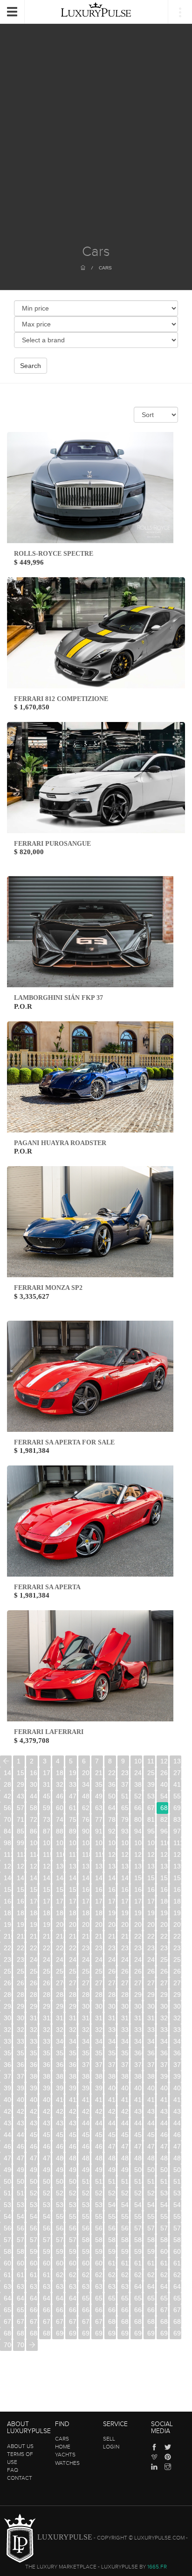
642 (164, 2286)
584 (138, 2240)
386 (112, 2076)
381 (47, 2076)
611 (125, 2263)
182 (8, 1913)
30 (34, 1784)
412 (86, 2100)
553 (99, 2216)
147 (99, 1878)
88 (60, 1831)
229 (73, 1948)
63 (99, 1808)
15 (21, 1773)
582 (112, 2240)
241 (47, 1960)
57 (21, 1808)
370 (86, 2065)
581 (99, 2240)
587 (177, 2240)
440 (86, 2123)
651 (99, 2298)
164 (138, 1890)
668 (138, 2310)
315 (99, 2018)
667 (125, 2310)
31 (47, 1784)
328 (86, 2030)
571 (151, 2228)
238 (8, 1960)
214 (60, 1936)
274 (112, 1983)
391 (177, 2076)
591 (47, 2251)
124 (164, 1854)
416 (138, 2100)
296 (34, 2006)
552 (86, 2216)
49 (99, 1796)
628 (164, 2275)
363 (177, 2053)
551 (73, 2216)
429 (125, 2111)
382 (60, 2076)
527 (125, 2193)
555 (125, 2216)
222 (164, 1936)
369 (73, 2065)
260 (112, 1971)
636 (86, 2286)
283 (47, 1995)
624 (112, 2275)
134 (112, 1866)
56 (7, 1808)
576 (34, 2240)
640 (138, 2286)
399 (99, 2088)
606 (60, 2263)
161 (99, 1890)
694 (112, 2333)
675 (47, 2321)
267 (21, 1983)
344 (112, 2041)
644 (8, 2298)
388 (138, 2076)
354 (60, 2053)
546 (8, 2216)
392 (8, 2088)
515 (151, 2181)
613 (151, 2263)
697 (151, 2333)
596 (112, 2251)
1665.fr (157, 2567)
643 (177, 2286)
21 (99, 1773)
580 (86, 2240)
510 (86, 2181)
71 (21, 1819)
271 (73, 1983)
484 (112, 2158)
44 (34, 1796)
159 (73, 1890)
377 (177, 2065)
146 (86, 1878)
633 (47, 2286)
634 (60, 2286)
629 (177, 2275)
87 (47, 1831)
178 (138, 1901)
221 (151, 1936)
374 (138, 2065)
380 (34, 2076)
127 (21, 1866)
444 (138, 2123)
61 (73, 1808)
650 (86, 2298)
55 (177, 1796)
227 (47, 1948)
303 (125, 2006)
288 (112, 1995)
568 (112, 2228)
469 (99, 2146)
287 (99, 1995)
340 (60, 2041)
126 (8, 1866)
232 (112, 1948)
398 (86, 2088)
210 (8, 1936)
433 (177, 2111)
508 (60, 2181)
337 (21, 2041)
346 (138, 2041)
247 (125, 1960)
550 (60, 2216)
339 (47, 2041)
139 (177, 1866)
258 (86, 1971)
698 (164, 2333)
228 (60, 1948)
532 (8, 2205)
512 (112, 2181)
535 (47, 2205)
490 (8, 2170)
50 (112, 1796)
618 (34, 2275)
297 (47, 2006)
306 (164, 2006)
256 (60, 1971)
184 (34, 1913)
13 (177, 1761)
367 (47, 2065)
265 (177, 1971)
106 (112, 1843)
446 (164, 2123)
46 (60, 1796)
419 (177, 2100)
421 (21, 2111)
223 (177, 1936)
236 (164, 1948)
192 (138, 1913)
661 (47, 2310)
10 (138, 1761)
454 (86, 2135)
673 (21, 2321)
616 (8, 2275)
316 (112, 2018)
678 (86, 2321)
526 (112, 2193)
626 (138, 2275)
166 (164, 1890)
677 (73, 2321)
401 (125, 2088)
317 (125, 2018)
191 (125, 1913)
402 (138, 2088)
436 (34, 2123)
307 (177, 2006)
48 (86, 1796)
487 (151, 2158)
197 (21, 1925)
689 (47, 2333)
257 (73, 1971)
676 (60, 2321)
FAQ (13, 2470)
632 (34, 2286)
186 (60, 1913)
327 (73, 2030)
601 (177, 2251)
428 (112, 2111)
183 (21, 1913)
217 (99, 1936)
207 (151, 1925)
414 (112, 2100)
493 (47, 2170)
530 (164, 2193)
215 (73, 1936)
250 (164, 1960)
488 (164, 2158)
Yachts (65, 2455)
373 (125, 2065)
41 (177, 1784)
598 (138, 2251)
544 (164, 2205)
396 (60, 2088)
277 (151, 1983)
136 (138, 1866)
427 (99, 2111)
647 (47, 2298)
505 (21, 2181)
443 (125, 2123)
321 (177, 2018)
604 (34, 2263)
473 (151, 2146)
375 (151, 2065)
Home (63, 2447)
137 (151, 1866)
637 (99, 2286)
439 (73, 2123)
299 (73, 2006)
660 (34, 2310)
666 (112, 2310)
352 (34, 2053)
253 (21, 1971)
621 (73, 2275)
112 (8, 1854)
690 (60, 2333)
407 (21, 2100)
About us (20, 2446)
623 (99, 2275)
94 (138, 1831)
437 (47, 2123)
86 (34, 1831)
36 (112, 1784)
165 (151, 1890)
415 (125, 2100)
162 (112, 1890)
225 (21, 1948)
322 (8, 2030)
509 (73, 2181)
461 (177, 2135)
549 (47, 2216)
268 (34, 1983)
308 (8, 2018)
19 (73, 1773)
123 (151, 1854)
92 (112, 1831)
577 (47, 2240)
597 (125, 2251)
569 (125, 2228)
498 (112, 2170)
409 (47, 2100)
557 (151, 2216)
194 (164, 1913)
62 (86, 1808)
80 (138, 1819)
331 (125, 2030)
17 (47, 1773)
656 (164, 2298)
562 (34, 2228)
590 (34, 2251)
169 (21, 1901)
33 (73, 1784)
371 (99, 2065)
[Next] (32, 2345)
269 (47, 1983)
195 (177, 1913)
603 (21, 2263)
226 (34, 1948)
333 (151, 2030)
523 (73, 2193)
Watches (67, 2463)
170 (34, 1901)
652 (112, 2298)
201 (73, 1925)
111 (177, 1843)
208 (164, 1925)
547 (21, 2216)
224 (8, 1948)
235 (151, 1948)
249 (151, 1960)
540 (112, 2205)
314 (86, 2018)
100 (34, 1843)
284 (60, 1995)
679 (99, 2321)
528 (138, 2193)
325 (47, 2030)
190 (112, 1913)
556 (138, 2216)
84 (7, 1831)
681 (125, 2321)
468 (86, 2146)
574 (8, 2240)
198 (34, 1925)
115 (47, 1854)
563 (47, 2228)
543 (151, 2205)
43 (21, 1796)
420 (8, 2111)
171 (47, 1901)
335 (177, 2030)
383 (73, 2076)
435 (21, 2123)
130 (60, 1866)
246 (112, 1960)
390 (164, 2076)
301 (99, 2006)
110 (164, 1843)
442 (112, 2123)
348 (164, 2041)
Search (31, 366)
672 (8, 2321)
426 (86, 2111)
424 (60, 2111)
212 (34, 1936)
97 (177, 1831)
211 (21, 1936)
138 (164, 1866)
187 (73, 1913)
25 (151, 1773)
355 (73, 2053)
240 (34, 1960)
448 (8, 2135)
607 (73, 2263)
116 (60, 1854)
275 (125, 1983)
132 (86, 1866)
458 (138, 2135)
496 (86, 2170)
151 (151, 1878)
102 (60, 1843)
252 (8, 1971)
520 (34, 2193)
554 (112, 2216)
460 (164, 2135)
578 (60, 2240)
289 (125, 1995)
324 (34, 2030)
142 (34, 1878)
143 (47, 1878)
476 (8, 2158)
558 (164, 2216)
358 (112, 2053)
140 (8, 1878)
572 (164, 2228)
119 (99, 1854)
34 (86, 1784)
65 (125, 1808)
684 (164, 2321)
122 (138, 1854)
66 (138, 1808)
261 (125, 1971)
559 (177, 2216)
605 (47, 2263)
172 (60, 1901)
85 (21, 1831)
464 (34, 2146)
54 (164, 1796)
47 (73, 1796)
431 (151, 2111)
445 (151, 2123)
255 (47, 1971)
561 (21, 2228)
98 (7, 1843)
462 (8, 2146)
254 (34, 1971)
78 (112, 1819)
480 (60, 2158)
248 (138, 1960)
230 (86, 1948)
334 (164, 2030)
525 (99, 2193)
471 (125, 2146)
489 (177, 2158)
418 (164, 2100)
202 (86, 1925)
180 (164, 1901)
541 (125, 2205)
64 (112, 1808)
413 (99, 2100)
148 (112, 1878)
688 (34, 2333)
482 (86, 2158)
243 (73, 1960)
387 (125, 2076)
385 (99, 2076)
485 (125, 2158)
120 (112, 1854)
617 (21, 2275)
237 (177, 1948)
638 (112, 2286)
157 (47, 1890)
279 (177, 1983)
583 (125, 2240)
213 (47, 1936)
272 (86, 1983)
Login (111, 2447)
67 (151, 1808)
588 (8, 2251)
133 (99, 1866)
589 (21, 2251)
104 (86, 1843)
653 (125, 2298)
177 (125, 1901)
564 (60, 2228)
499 (125, 2170)
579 (73, 2240)
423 (47, 2111)
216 (86, 1936)
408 (34, 2100)
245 (99, 1960)
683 (151, 2321)
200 (60, 1925)
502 (164, 2170)
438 (60, 2123)
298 (60, 2006)
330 (112, 2030)
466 (60, 2146)
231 (99, 1948)
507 (47, 2181)
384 (86, 2076)
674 (34, 2321)
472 (138, 2146)
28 (7, 1784)
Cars (105, 268)
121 (125, 1854)
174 (86, 1901)
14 (7, 1773)
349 (177, 2041)
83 (177, 1819)
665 (99, 2310)
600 (164, 2251)
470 (112, 2146)
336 (8, 2041)
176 (112, 1901)
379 (21, 2076)
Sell (109, 2439)
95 (151, 1831)
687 (21, 2333)
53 (151, 1796)
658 (8, 2310)
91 (99, 1831)
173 (73, 1901)
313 (73, 2018)
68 (164, 1808)
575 (21, 2240)
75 (73, 1819)
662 (60, 2310)
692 (86, 2333)
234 (138, 1948)
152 (164, 1878)
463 (21, 2146)
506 (34, 2181)
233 (125, 1948)
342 (86, 2041)
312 (60, 2018)
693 (99, 2333)
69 (177, 1808)
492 (34, 2170)
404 (164, 2088)
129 (47, 1866)
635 (73, 2286)
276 (138, 1983)
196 (8, 1925)
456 (112, 2135)
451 (47, 2135)
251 (177, 1960)
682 (138, 2321)
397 (73, 2088)
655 (151, 2298)
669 (151, 2310)
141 (21, 1878)
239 (21, 1960)
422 (34, 2111)
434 (8, 2123)
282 (34, 1995)
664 (86, 2310)
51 (125, 1796)
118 (86, 1854)
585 (151, 2240)
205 (125, 1925)
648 (60, 2298)
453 (73, 2135)
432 (164, 2111)
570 (138, 2228)
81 (151, 1819)
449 (21, 2135)
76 (86, 1819)
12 (164, 1761)
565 (73, 2228)
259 (99, 1971)
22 (112, 1773)
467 (73, 2146)
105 (99, 1843)
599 (151, 2251)
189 (99, 1913)
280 (8, 1995)
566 (86, 2228)
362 (164, 2053)
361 (151, 2053)
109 (151, 1843)
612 (138, 2263)
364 (8, 2065)
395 (47, 2088)
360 (138, 2053)
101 (47, 1843)
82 (164, 1819)
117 (73, 1854)
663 (73, 2310)
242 (60, 1960)
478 (34, 2158)
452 (60, 2135)
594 (86, 2251)
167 (177, 1890)
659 (21, 2310)
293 (177, 1995)
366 (34, 2065)
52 (138, 1796)
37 (125, 1784)
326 (60, 2030)
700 (8, 2345)
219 (125, 1936)
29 (21, 1784)
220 (138, 1936)
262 (138, 1971)
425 (73, 2111)
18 (60, 1773)
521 (47, 2193)
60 (60, 1808)
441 (99, 2123)
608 (86, 2263)
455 (99, 2135)
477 (21, 2158)
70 (7, 1819)
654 (138, 2298)
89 (73, 1831)
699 (177, 2333)
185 (47, 1913)
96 (164, 1831)
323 (21, 2030)
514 (138, 2181)
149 (125, 1878)
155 (21, 1890)
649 (73, 2298)
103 (73, 1843)
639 (125, 2286)
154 (8, 1890)
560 (8, 2228)
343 (99, 2041)
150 (138, 1878)
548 (34, 2216)
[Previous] (6, 1761)
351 (21, 2053)
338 (34, 2041)
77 (99, 1819)
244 (86, 1960)
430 (138, 2111)
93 (125, 1831)
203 (99, 1925)
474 (164, 2146)
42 (7, 1796)
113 (21, 1854)
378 (8, 2076)
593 (73, 2251)
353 (47, 2053)
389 (151, 2076)
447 (177, 2123)
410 (60, 2100)
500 (138, 2170)
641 (151, 2286)
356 (86, 2053)
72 (34, 1819)
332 (138, 2030)
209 (177, 1925)
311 (47, 2018)
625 (125, 2275)
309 (21, 2018)
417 (151, 2100)
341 (73, 2041)
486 (138, 2158)
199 (47, 1925)
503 (177, 2170)
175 (99, 1901)
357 (99, 2053)
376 (164, 2065)
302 (112, 2006)
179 (151, 1901)
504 (8, 2181)
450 (34, 2135)
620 (60, 2275)
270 (60, 1983)
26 (164, 1773)
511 (99, 2181)
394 (34, 2088)
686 (8, 2333)
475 (177, 2146)
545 (177, 2205)
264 (164, 1971)
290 (138, 1995)
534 (34, 2205)
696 (138, 2333)
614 (164, 2263)
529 (151, 2193)
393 (21, 2088)
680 (112, 2321)
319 (151, 2018)
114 (34, 1854)
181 (177, 1901)
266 (8, 1983)
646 (34, 2298)
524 (86, 2193)
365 (21, 2065)
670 (164, 2310)
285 (73, 1995)
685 (177, 2321)
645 (21, 2298)
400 (112, 2088)
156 (34, 1890)
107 (125, 1843)
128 (34, 1866)
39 (151, 1784)
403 (151, 2088)
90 (86, 1831)
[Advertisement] (96, 143)
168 (8, 1901)
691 (73, 2333)
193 (151, 1913)
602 (8, 2263)
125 (177, 1854)
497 (99, 2170)
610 (112, 2263)
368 (60, 2065)
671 (177, 2310)
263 (151, 1971)
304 (138, 2006)
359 (125, 2053)
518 (8, 2193)
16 (34, 1773)
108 (138, 1843)
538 (86, 2205)
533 (21, 2205)
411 (73, 2100)
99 (21, 1843)
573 (177, 2228)
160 (86, 1890)
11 (151, 1761)
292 (164, 1995)
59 (47, 1808)
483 (99, 2158)
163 (125, 1890)
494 (60, 2170)
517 (177, 2181)
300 (86, 2006)
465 (47, 2146)
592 (60, 2251)
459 (151, 2135)
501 (151, 2170)
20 (86, 1773)
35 (99, 1784)
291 (151, 1995)
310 (34, 2018)
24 (138, 1773)
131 (73, 1866)
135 (125, 1866)
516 (164, 2181)
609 (99, 2263)
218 (112, 1936)
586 (164, 2240)
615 (177, 2263)
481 (73, 2158)
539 (99, 2205)
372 (112, 2065)
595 (99, 2251)
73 (47, 1819)
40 (164, 1784)
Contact (20, 2478)
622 (86, 2275)
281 (21, 1995)
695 (125, 2333)
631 (21, 2286)
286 (86, 1995)
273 (99, 1983)
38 (138, 1784)
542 (138, 2205)
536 (60, 2205)
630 (8, 2286)
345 (125, 2041)
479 (47, 2158)
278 (164, 1983)
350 (8, 2053)
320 (164, 2018)
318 (138, 2018)
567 (99, 2228)
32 (60, 1784)
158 (60, 1890)
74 (60, 1819)
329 (99, 2030)
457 (125, 2135)
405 (177, 2088)
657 (177, 2298)
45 (47, 1796)
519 (21, 2193)
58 (34, 1808)
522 (60, 2193)
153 (177, 1878)
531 (177, 2193)
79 (125, 1819)
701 (21, 2345)
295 (21, 2006)
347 (151, 2041)
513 (125, 2181)
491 (21, 2170)
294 (8, 2006)
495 (73, 2170)
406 (8, 2100)
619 (47, 2275)
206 (138, 1925)
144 (60, 1878)
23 (125, 1773)
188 (86, 1913)
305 (151, 2006)
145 (73, 1878)
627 (151, 2275)
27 (177, 1773)
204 (112, 1925)
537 (73, 2205)
